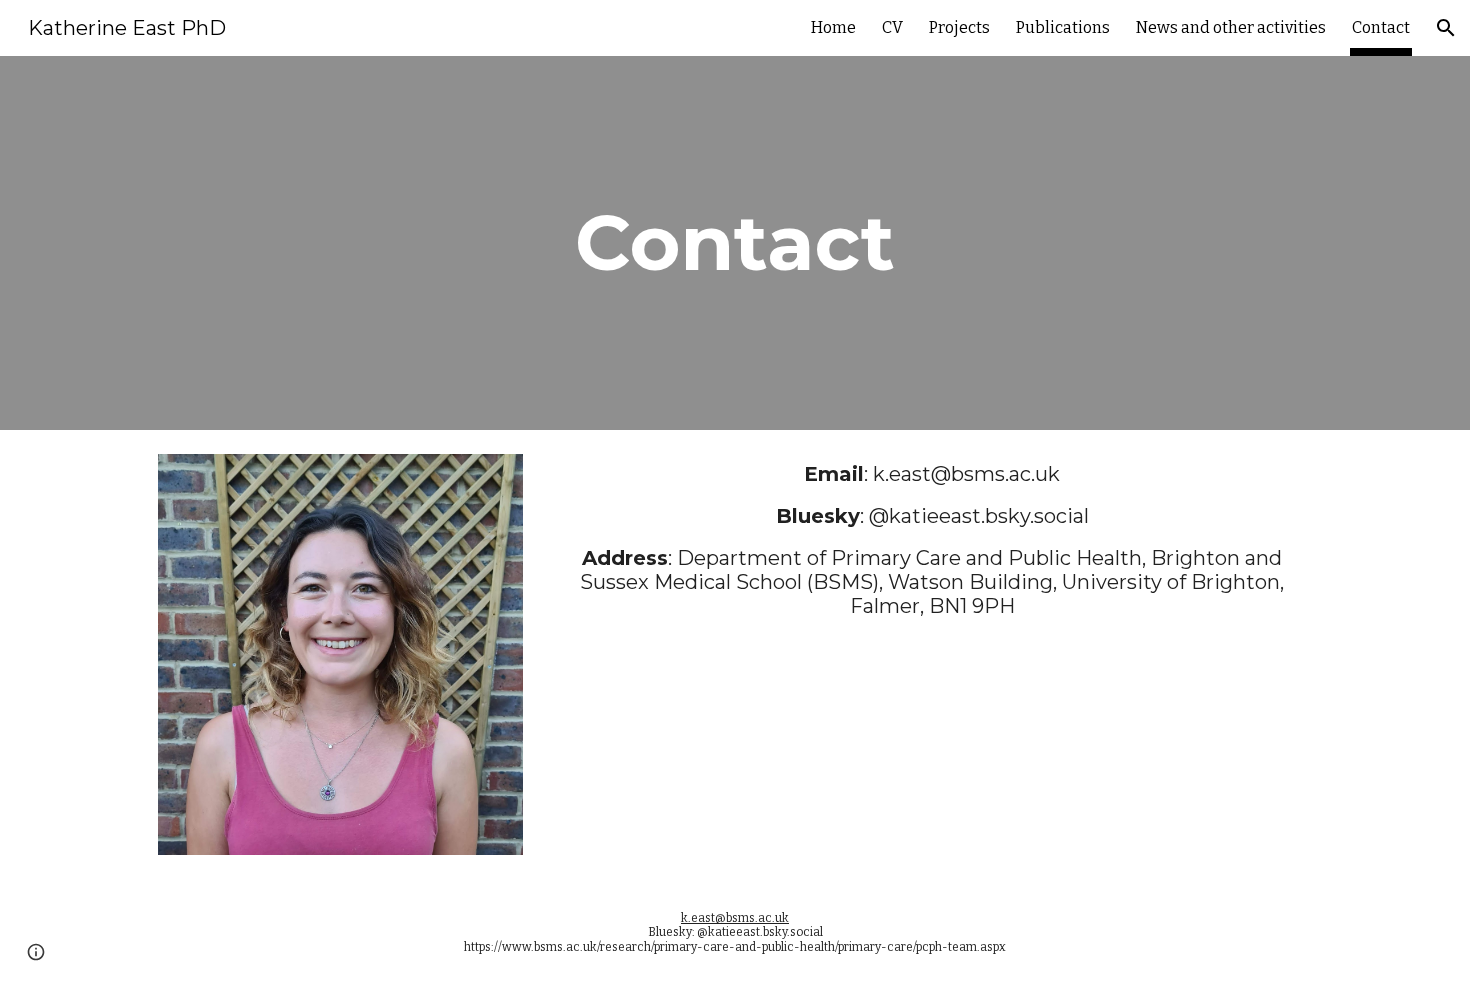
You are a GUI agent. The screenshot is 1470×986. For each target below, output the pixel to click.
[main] (735, 243)
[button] (1446, 28)
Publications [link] (1063, 27)
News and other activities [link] (1231, 27)
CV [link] (892, 27)
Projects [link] (959, 27)
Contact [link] (1381, 27)
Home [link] (833, 27)
